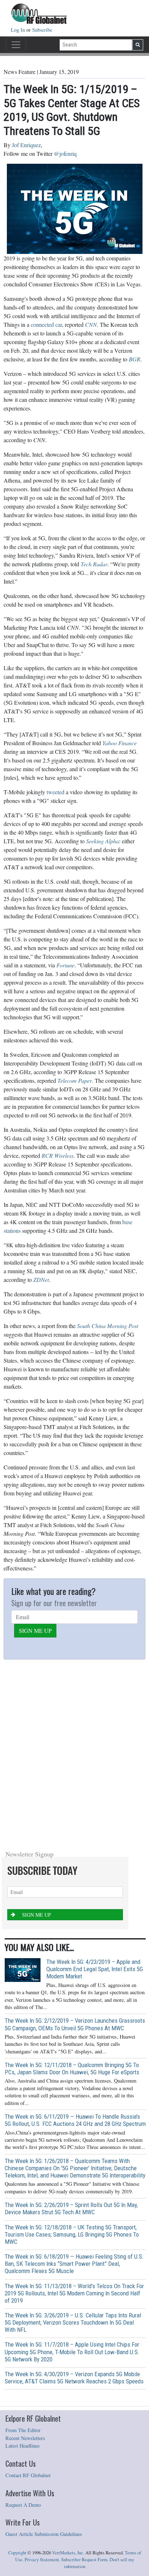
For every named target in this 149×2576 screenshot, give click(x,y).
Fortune (65, 965)
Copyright (17, 2553)
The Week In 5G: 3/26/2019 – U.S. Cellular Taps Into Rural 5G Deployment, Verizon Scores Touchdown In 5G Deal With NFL (73, 2322)
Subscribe (42, 30)
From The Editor (23, 2430)
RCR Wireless (58, 1155)
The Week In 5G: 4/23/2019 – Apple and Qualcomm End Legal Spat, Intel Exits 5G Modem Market (95, 1969)
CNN (91, 324)
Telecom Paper (75, 1080)
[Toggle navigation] (16, 45)
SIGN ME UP (35, 1630)
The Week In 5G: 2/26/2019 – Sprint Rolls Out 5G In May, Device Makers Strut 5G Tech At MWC (71, 2208)
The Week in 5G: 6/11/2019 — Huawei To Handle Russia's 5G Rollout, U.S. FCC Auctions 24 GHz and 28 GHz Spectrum (75, 2120)
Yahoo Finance (120, 743)
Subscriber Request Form (84, 2560)
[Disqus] (74, 1753)
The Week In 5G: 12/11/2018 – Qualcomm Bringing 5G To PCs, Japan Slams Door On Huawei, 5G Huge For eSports (72, 2069)
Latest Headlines (23, 2446)
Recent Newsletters (25, 2438)
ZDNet (41, 1280)
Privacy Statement (42, 2560)
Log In (19, 30)
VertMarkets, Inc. (68, 2553)
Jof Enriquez (26, 145)
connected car (46, 324)
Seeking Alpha (103, 841)
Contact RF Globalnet (28, 2475)
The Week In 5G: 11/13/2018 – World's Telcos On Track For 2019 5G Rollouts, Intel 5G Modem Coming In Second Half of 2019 (74, 2293)
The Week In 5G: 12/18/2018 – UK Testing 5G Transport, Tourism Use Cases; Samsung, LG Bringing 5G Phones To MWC (72, 2234)
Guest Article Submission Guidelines (44, 2534)
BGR (135, 359)
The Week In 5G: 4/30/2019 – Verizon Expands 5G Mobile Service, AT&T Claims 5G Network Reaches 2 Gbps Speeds (74, 2378)
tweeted (56, 792)
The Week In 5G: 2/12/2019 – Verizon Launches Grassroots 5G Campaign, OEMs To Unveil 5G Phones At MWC (75, 2024)
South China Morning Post (108, 1326)
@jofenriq (65, 153)
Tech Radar (94, 564)
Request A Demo (23, 2505)
